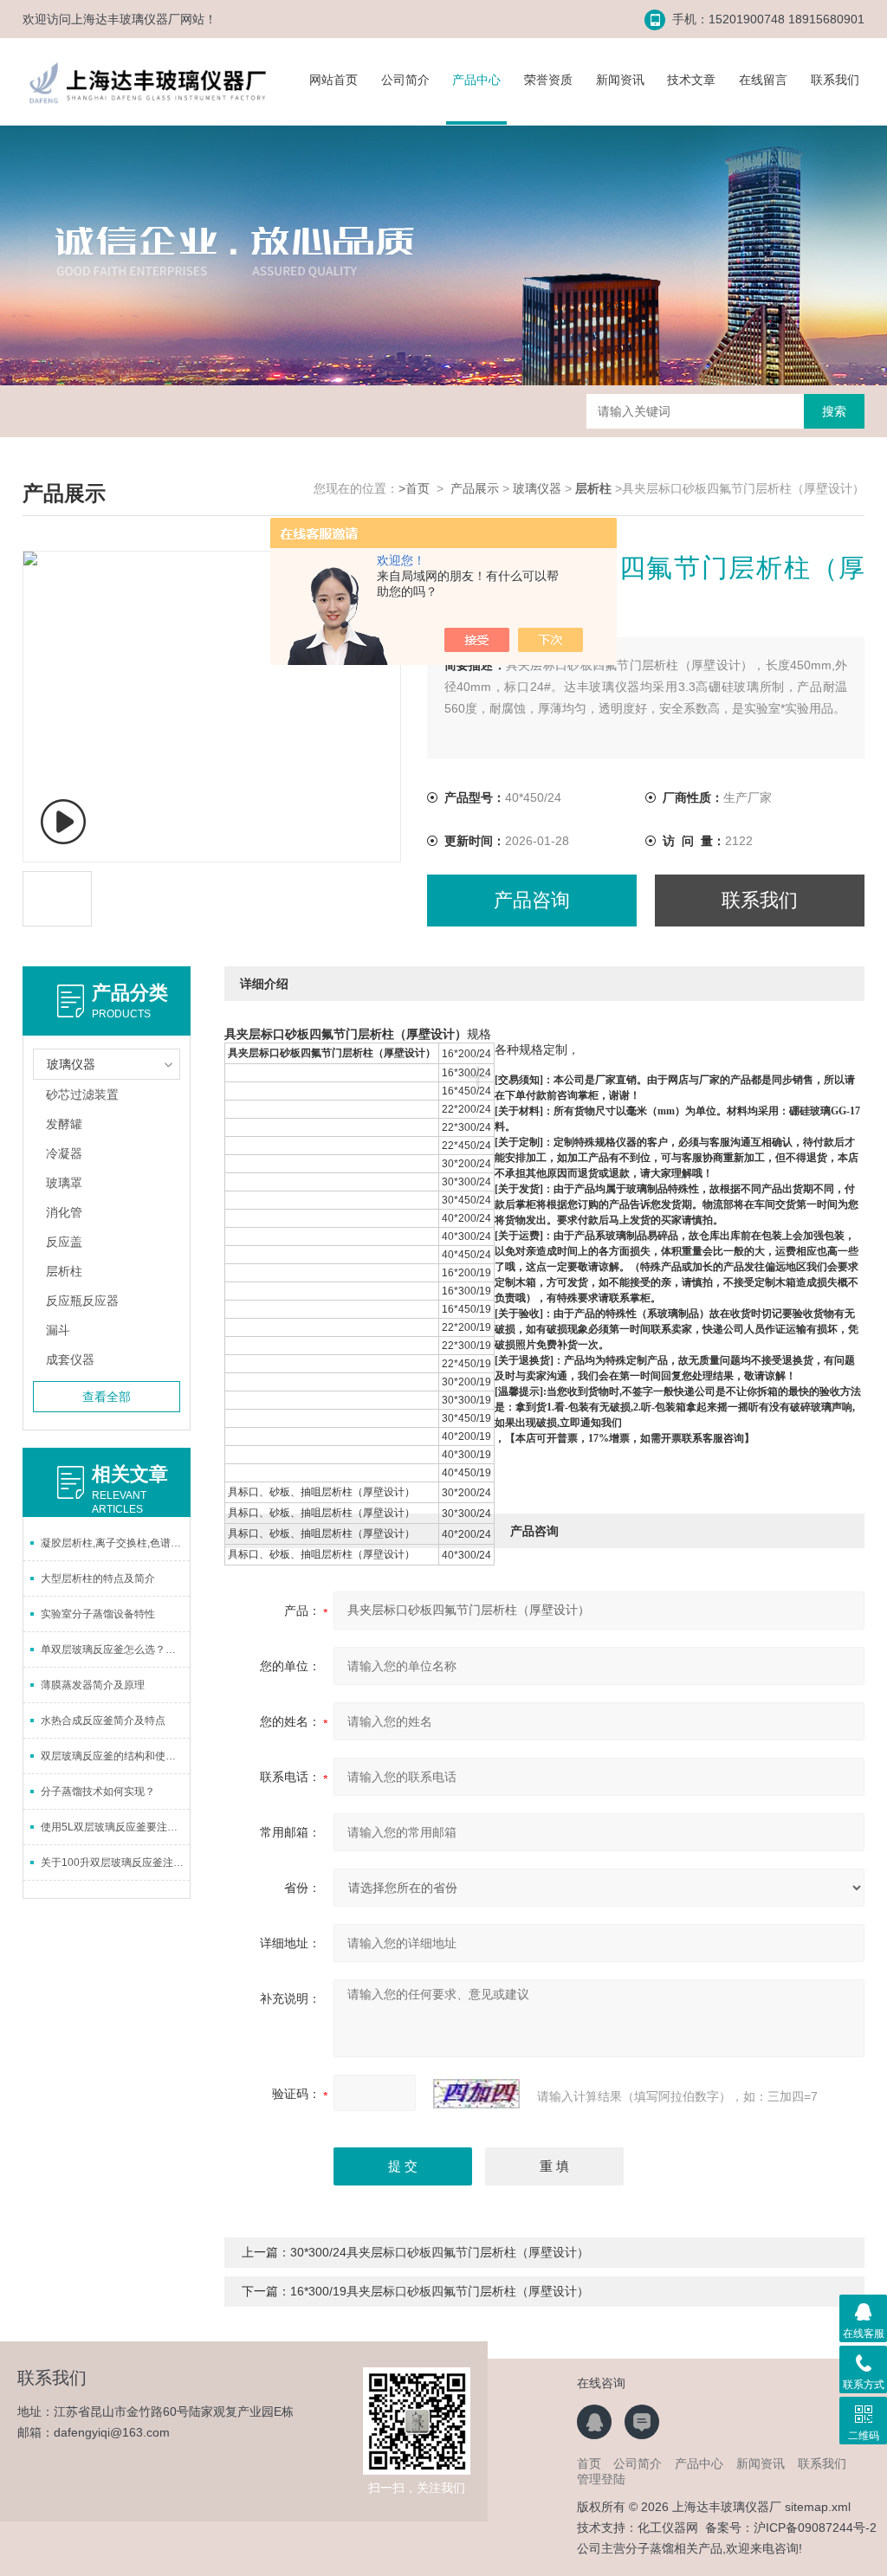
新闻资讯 (620, 80)
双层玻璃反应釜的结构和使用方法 (116, 1756)
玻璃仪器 (537, 488)
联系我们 (835, 80)
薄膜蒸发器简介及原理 (93, 1685)
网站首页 (333, 80)
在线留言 (763, 80)
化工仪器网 (668, 2528)
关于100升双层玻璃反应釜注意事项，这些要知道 (116, 1863)
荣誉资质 (548, 80)
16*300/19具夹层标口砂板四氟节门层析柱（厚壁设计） (440, 2291)
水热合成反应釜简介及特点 (103, 1721)
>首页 (414, 488)
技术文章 (691, 80)
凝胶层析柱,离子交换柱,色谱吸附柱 (116, 1543)
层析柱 (64, 1271)
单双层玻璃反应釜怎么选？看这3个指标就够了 (116, 1650)
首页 (589, 2463)
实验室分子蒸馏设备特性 (98, 1614)
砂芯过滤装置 (82, 1094)
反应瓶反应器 (82, 1301)
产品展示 (475, 488)
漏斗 (58, 1330)
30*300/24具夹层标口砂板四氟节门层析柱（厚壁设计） (440, 2252)
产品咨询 (532, 900)
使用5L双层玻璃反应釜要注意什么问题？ (116, 1827)
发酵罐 (64, 1124)
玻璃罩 (64, 1183)
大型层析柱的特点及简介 (98, 1579)
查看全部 (107, 1397)
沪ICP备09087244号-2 (815, 2528)
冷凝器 (64, 1153)
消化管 (64, 1212)
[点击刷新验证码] (476, 2094)
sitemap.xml (818, 2507)
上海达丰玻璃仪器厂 (126, 19)
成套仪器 (70, 1359)
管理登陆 (601, 2479)
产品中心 (476, 80)
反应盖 (64, 1242)
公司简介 (405, 80)
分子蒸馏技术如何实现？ (98, 1792)
